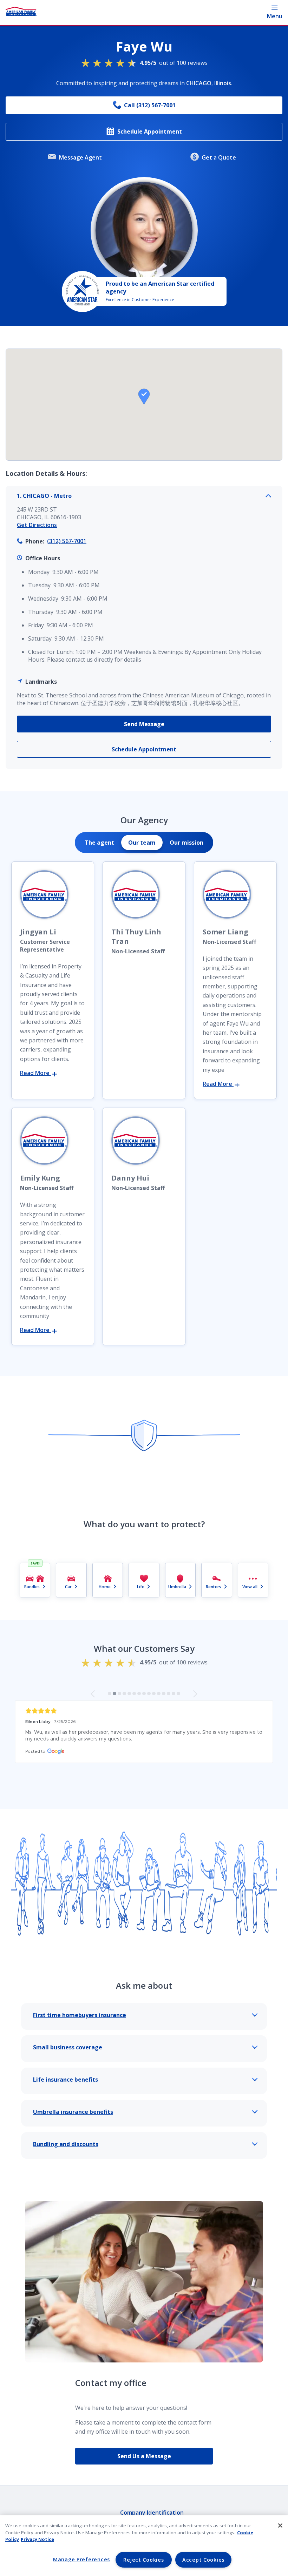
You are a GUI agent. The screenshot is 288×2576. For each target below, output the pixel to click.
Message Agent (80, 157)
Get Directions (37, 525)
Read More (35, 1073)
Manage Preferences (81, 2559)
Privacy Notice (37, 2539)
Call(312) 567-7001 (150, 105)
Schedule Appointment (150, 131)
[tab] (99, 843)
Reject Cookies (143, 2560)
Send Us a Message (144, 2456)
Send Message (144, 724)
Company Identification (152, 2513)
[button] (144, 397)
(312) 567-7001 (67, 541)
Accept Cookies (203, 2560)
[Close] (280, 2526)
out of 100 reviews (174, 63)
